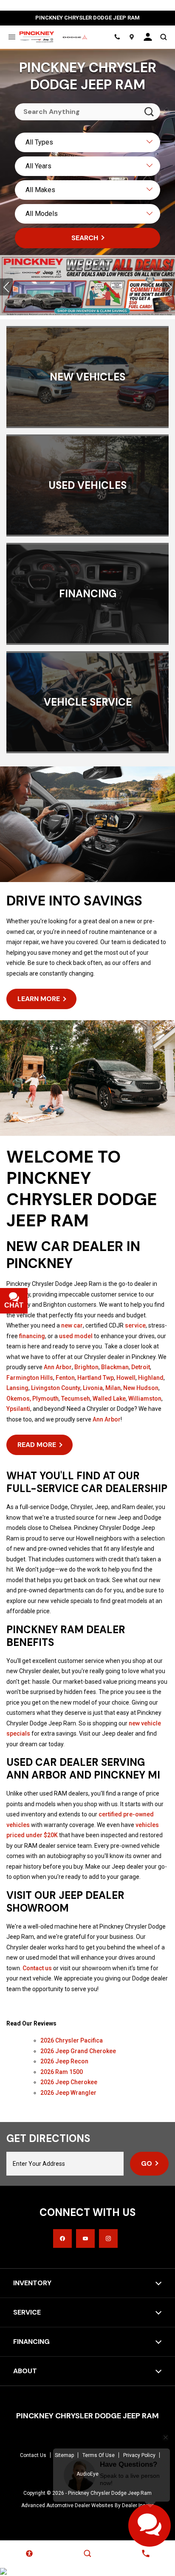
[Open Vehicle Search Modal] (163, 37)
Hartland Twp (96, 1378)
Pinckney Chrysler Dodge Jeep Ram (110, 2493)
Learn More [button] (39, 999)
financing (32, 1336)
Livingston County (56, 1388)
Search (85, 238)
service (135, 1325)
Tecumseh (76, 1399)
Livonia (93, 1388)
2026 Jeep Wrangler (68, 2093)
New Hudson (141, 1388)
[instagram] (108, 2238)
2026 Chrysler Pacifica (72, 2040)
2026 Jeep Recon (64, 2061)
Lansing (17, 1388)
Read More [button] (37, 1445)
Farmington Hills (30, 1378)
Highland (151, 1378)
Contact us (37, 1968)
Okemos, (19, 1399)
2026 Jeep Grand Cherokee (78, 2051)
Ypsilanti (18, 1409)
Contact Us (33, 2455)
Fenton (65, 1378)
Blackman (115, 1367)
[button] (6, 287)
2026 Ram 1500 (62, 2072)
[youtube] (85, 2238)
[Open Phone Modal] (117, 37)
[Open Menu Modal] (12, 37)
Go (147, 2163)
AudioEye (87, 2474)
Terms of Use (99, 2455)
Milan (113, 1388)
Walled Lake (109, 1399)
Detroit (141, 1367)
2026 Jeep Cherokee (69, 2082)
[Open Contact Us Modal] (146, 2553)
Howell (126, 1378)
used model (76, 1336)
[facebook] (62, 2238)
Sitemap (64, 2455)
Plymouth (45, 1399)
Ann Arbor (58, 1367)
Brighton (86, 1367)
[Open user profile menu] (148, 37)
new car (72, 1325)
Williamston (145, 1399)
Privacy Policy (139, 2455)
